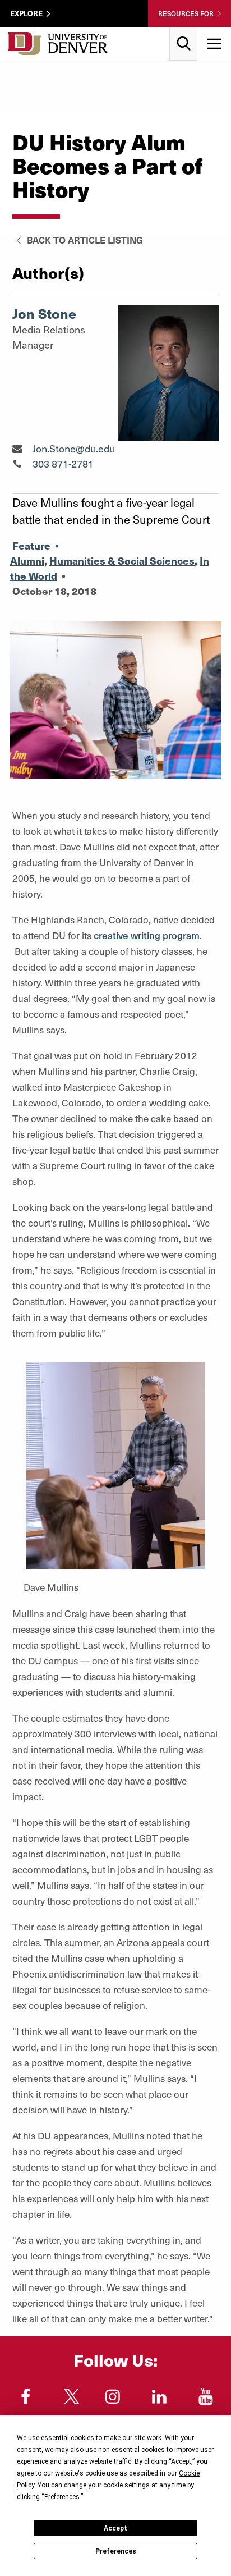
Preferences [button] (62, 2497)
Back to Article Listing (84, 240)
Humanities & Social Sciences (122, 561)
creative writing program (147, 935)
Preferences (116, 2551)
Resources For (186, 13)
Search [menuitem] (184, 31)
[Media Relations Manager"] (17, 448)
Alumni (27, 561)
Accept (115, 2528)
